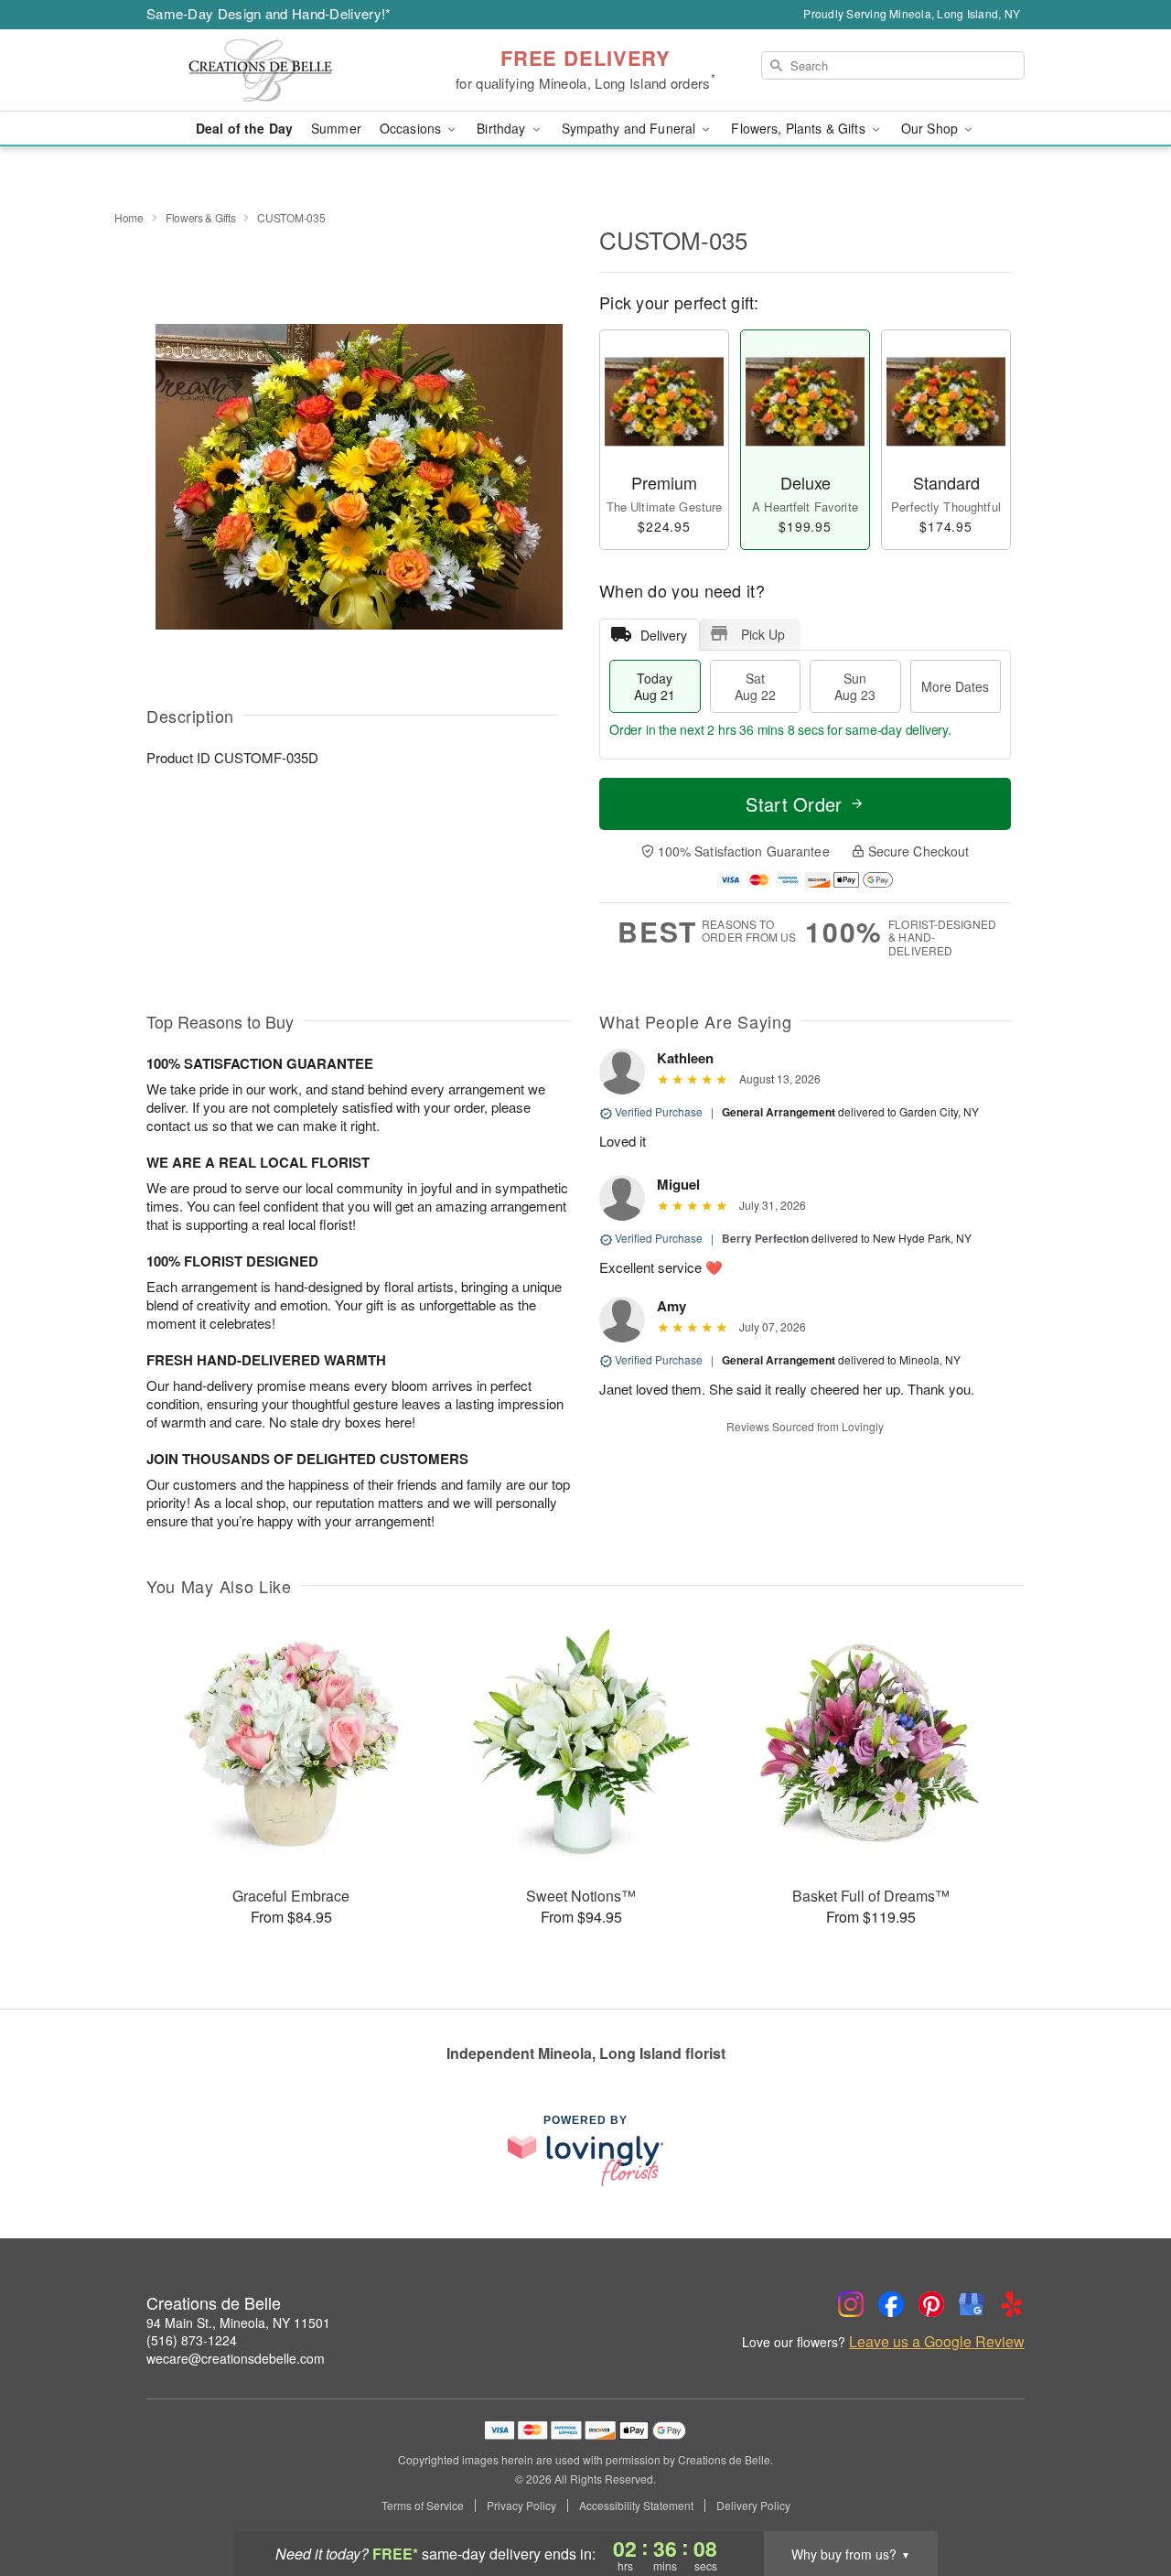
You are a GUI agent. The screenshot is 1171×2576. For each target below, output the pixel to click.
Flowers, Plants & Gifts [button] (800, 128)
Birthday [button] (503, 128)
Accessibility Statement (636, 2506)
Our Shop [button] (931, 128)
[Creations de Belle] (278, 70)
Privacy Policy (521, 2506)
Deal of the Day (244, 128)
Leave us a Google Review (937, 2342)
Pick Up (763, 634)
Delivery (664, 635)
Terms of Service (423, 2506)
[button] (1123, 2498)
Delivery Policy (753, 2506)
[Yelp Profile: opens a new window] (1012, 2304)
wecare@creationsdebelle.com (236, 2358)
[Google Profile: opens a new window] (972, 2304)
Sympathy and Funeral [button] (631, 128)
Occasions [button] (412, 128)
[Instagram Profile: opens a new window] (851, 2304)
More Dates (955, 686)
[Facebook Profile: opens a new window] (891, 2304)
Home (129, 217)
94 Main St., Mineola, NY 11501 (238, 2323)
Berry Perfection (765, 1238)
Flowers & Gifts (201, 217)
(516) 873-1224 (192, 2340)
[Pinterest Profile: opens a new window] (931, 2304)
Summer (336, 128)
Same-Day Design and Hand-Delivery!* (269, 13)
